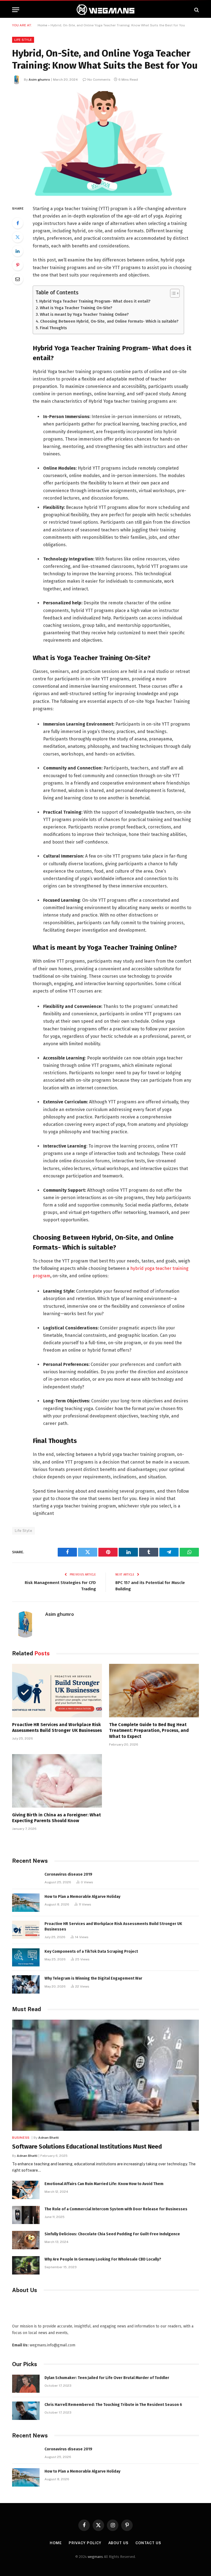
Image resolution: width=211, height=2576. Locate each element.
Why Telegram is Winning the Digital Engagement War (93, 1978)
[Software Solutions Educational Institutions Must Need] (105, 2075)
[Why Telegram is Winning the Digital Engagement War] (26, 1984)
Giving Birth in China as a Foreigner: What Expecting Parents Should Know (56, 1818)
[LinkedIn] (18, 251)
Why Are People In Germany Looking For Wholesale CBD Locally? (103, 2259)
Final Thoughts (53, 328)
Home (42, 25)
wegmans (95, 2557)
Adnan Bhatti (48, 2138)
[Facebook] (18, 223)
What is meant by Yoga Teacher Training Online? (84, 314)
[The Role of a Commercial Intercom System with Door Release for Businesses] (26, 2215)
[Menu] (16, 10)
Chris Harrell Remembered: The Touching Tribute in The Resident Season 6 (113, 2405)
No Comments (99, 80)
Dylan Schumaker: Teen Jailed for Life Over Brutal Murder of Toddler (107, 2378)
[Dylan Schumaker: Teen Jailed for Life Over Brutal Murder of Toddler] (26, 2384)
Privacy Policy (85, 2543)
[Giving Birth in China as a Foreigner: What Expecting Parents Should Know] (57, 1781)
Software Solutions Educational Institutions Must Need (87, 2147)
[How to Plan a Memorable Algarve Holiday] (26, 1903)
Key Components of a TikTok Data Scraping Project (91, 1951)
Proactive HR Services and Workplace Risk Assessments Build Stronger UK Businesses (57, 1728)
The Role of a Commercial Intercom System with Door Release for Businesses (116, 2209)
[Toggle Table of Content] (172, 293)
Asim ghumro (39, 80)
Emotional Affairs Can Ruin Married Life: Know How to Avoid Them (104, 2184)
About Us (118, 2543)
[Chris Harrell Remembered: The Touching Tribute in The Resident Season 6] (26, 2411)
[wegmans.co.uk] (105, 10)
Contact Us (148, 2543)
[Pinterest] (18, 265)
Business (21, 2138)
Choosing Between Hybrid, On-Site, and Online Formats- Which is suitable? (109, 321)
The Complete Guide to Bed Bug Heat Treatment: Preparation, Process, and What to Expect (149, 1731)
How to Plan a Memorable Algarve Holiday (82, 1897)
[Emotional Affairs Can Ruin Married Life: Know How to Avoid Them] (26, 2190)
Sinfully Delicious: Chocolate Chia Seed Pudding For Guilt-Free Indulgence (112, 2234)
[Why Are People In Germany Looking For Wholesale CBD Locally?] (26, 2265)
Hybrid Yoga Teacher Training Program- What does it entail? (95, 301)
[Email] (18, 279)
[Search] (196, 10)
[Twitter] (18, 237)
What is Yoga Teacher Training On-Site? (76, 308)
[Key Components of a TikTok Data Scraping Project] (26, 1958)
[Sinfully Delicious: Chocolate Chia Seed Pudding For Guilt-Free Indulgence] (26, 2240)
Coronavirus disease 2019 (68, 1874)
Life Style (23, 40)
